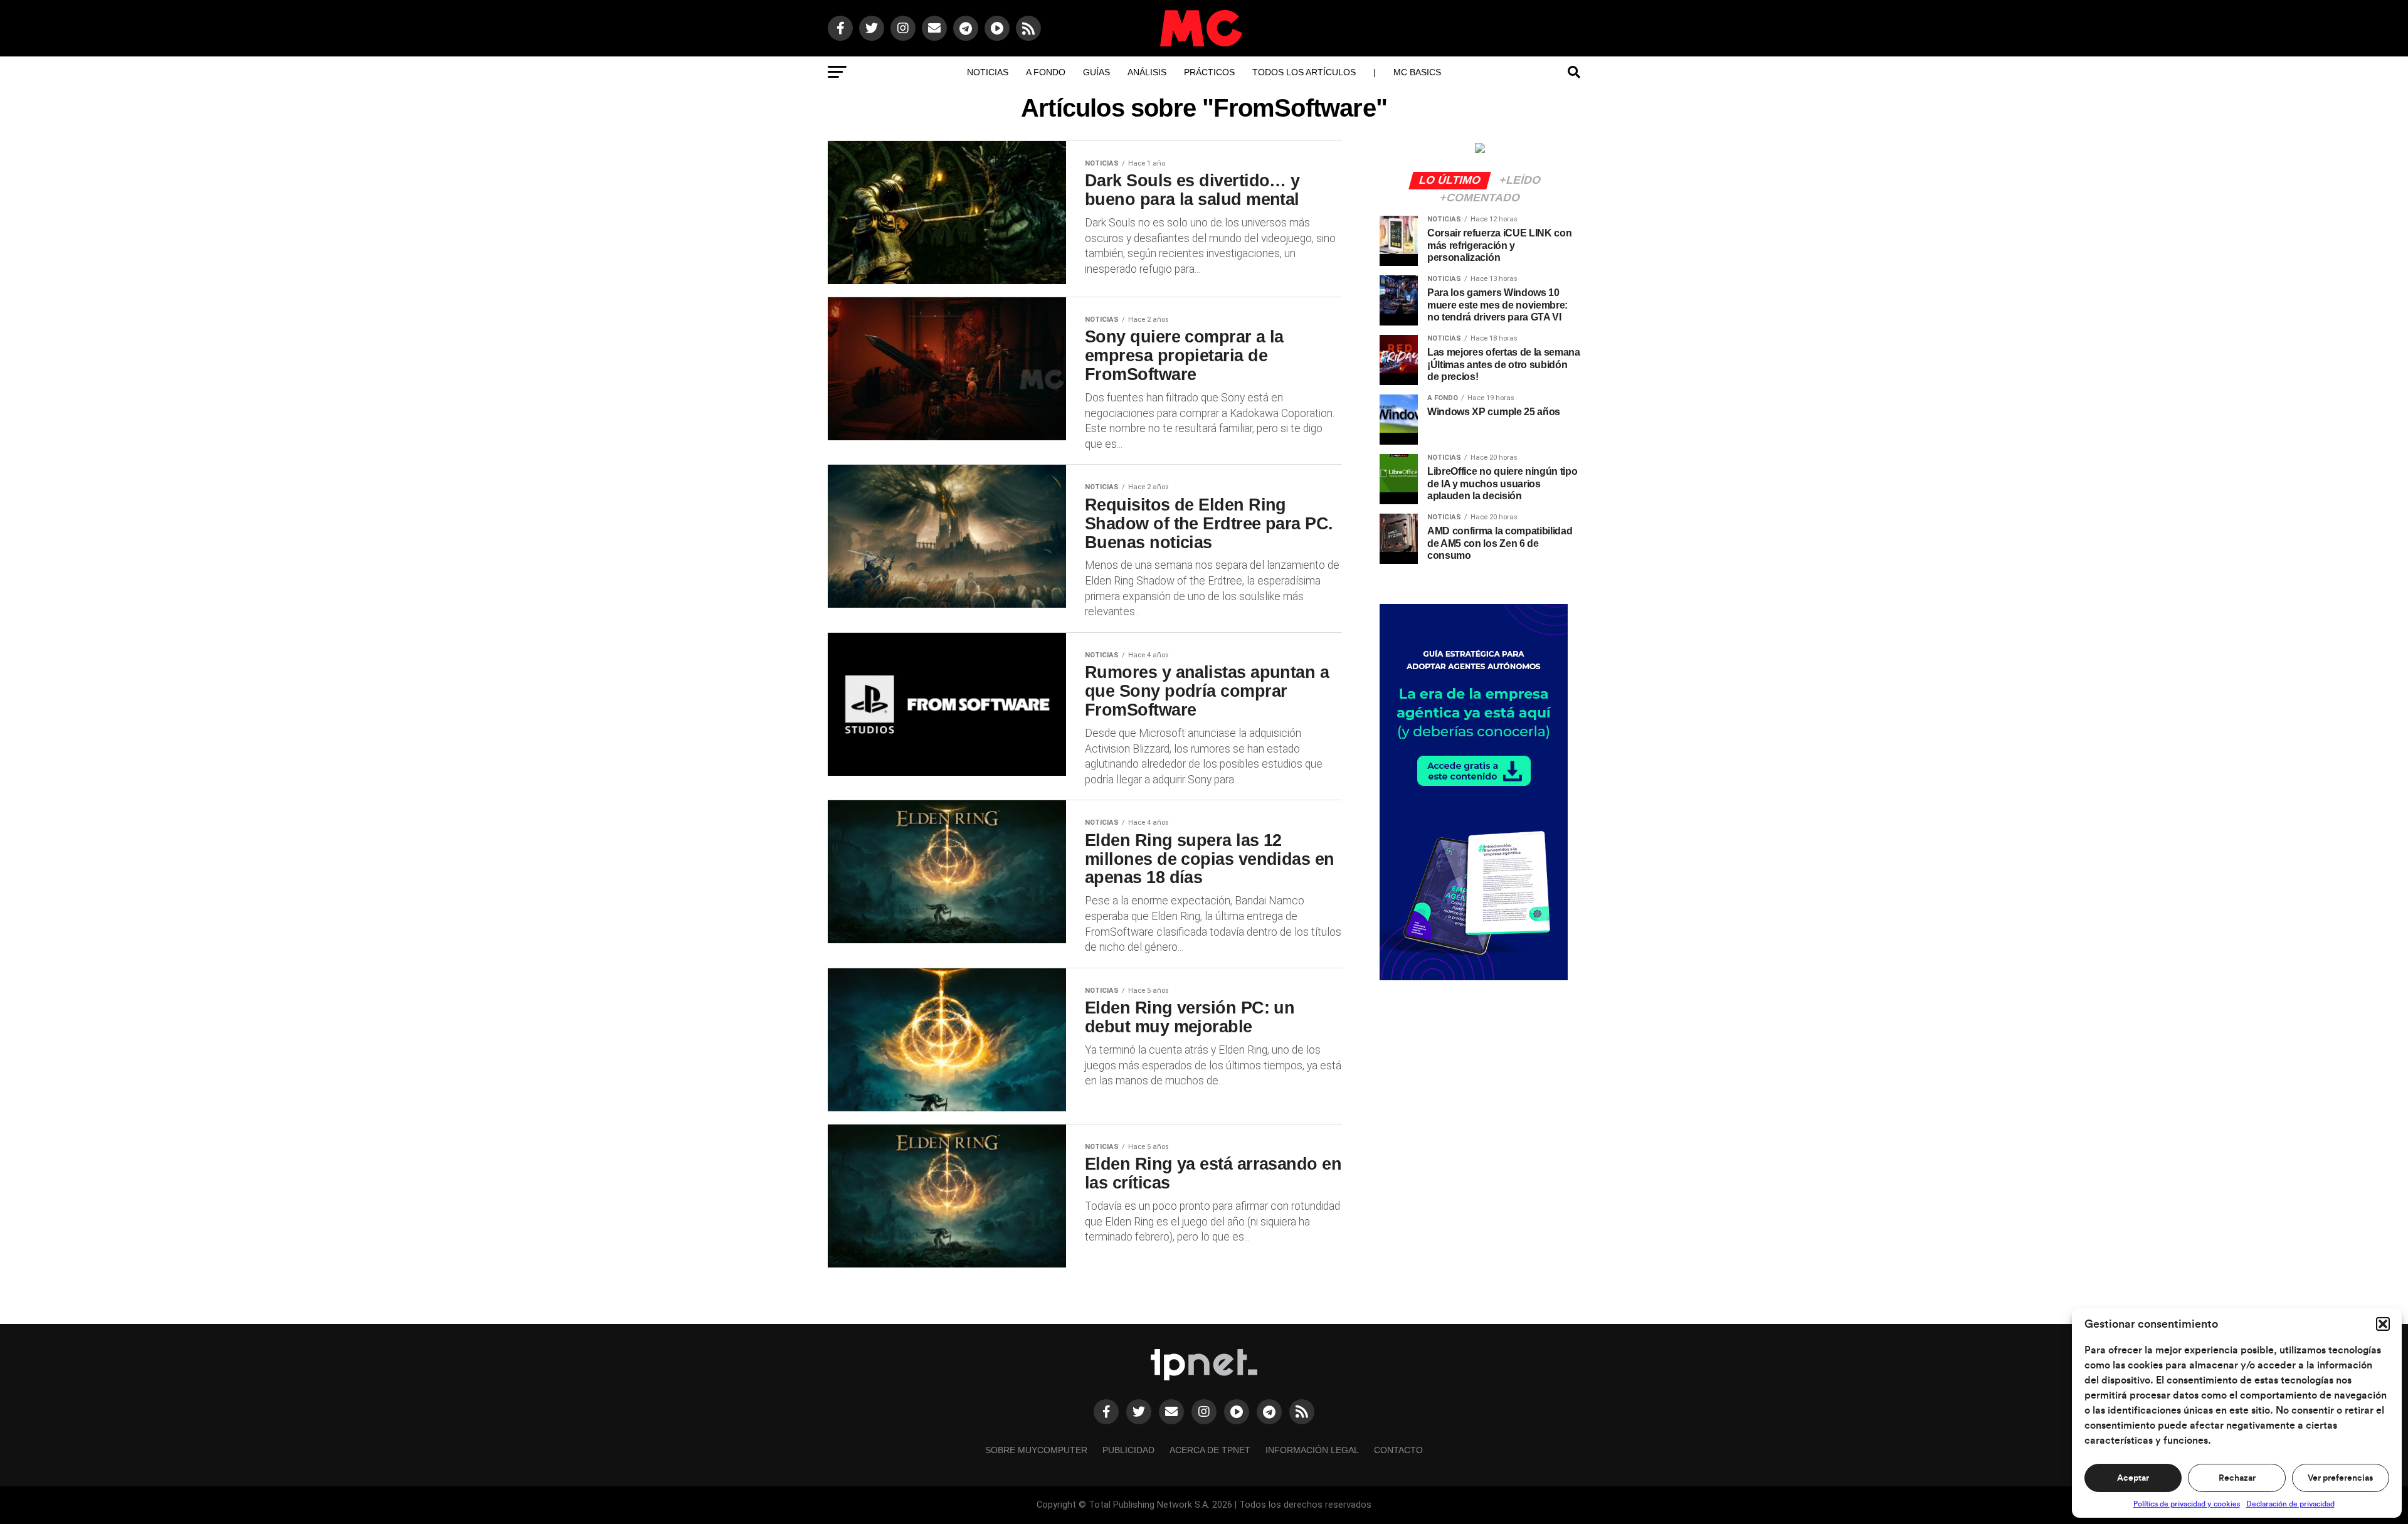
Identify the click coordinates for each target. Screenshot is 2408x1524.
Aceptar (2133, 1478)
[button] (2383, 1324)
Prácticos (1209, 72)
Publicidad (1128, 1450)
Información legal (1312, 1450)
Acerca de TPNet (1210, 1450)
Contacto (1398, 1450)
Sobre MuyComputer (1036, 1450)
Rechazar (2237, 1478)
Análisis (1147, 72)
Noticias (988, 72)
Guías (1096, 72)
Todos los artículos (1304, 72)
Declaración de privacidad (2290, 1504)
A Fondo (1046, 72)
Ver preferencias (2340, 1478)
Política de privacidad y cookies (2187, 1504)
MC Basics (1417, 72)
